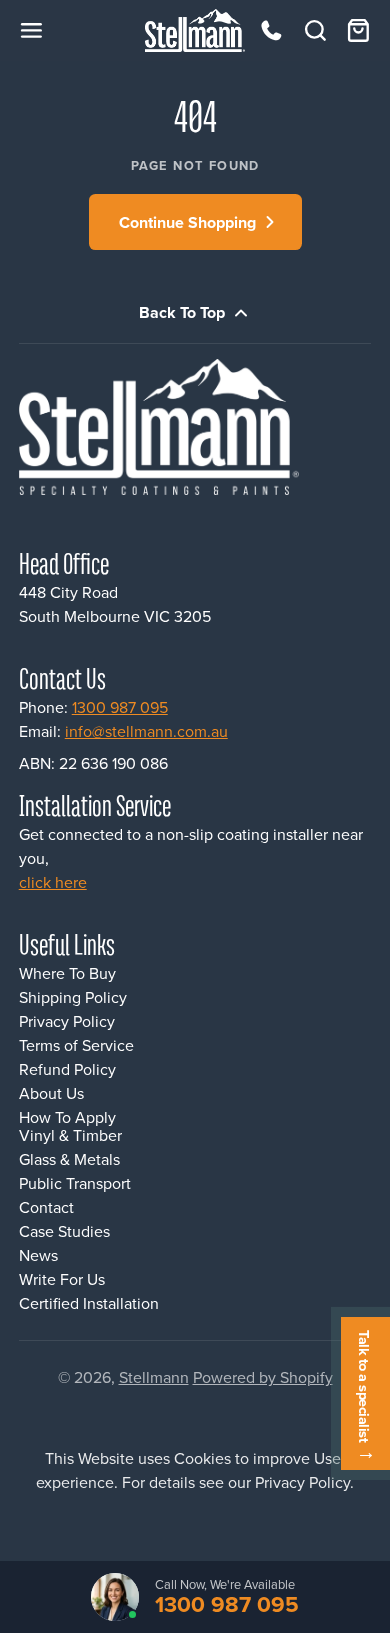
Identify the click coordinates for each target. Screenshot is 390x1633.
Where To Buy (67, 973)
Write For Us (62, 1279)
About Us (51, 1093)
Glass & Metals (69, 1159)
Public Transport (75, 1183)
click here (53, 882)
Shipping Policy (73, 997)
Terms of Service (76, 1045)
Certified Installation (89, 1303)
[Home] (195, 30)
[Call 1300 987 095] (271, 30)
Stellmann (154, 1377)
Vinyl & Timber (70, 1135)
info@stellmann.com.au (146, 731)
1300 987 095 (120, 707)
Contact (46, 1207)
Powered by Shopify (263, 1377)
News (38, 1255)
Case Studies (64, 1231)
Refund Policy (67, 1069)
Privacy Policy (67, 1021)
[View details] (177, 427)
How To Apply (67, 1117)
